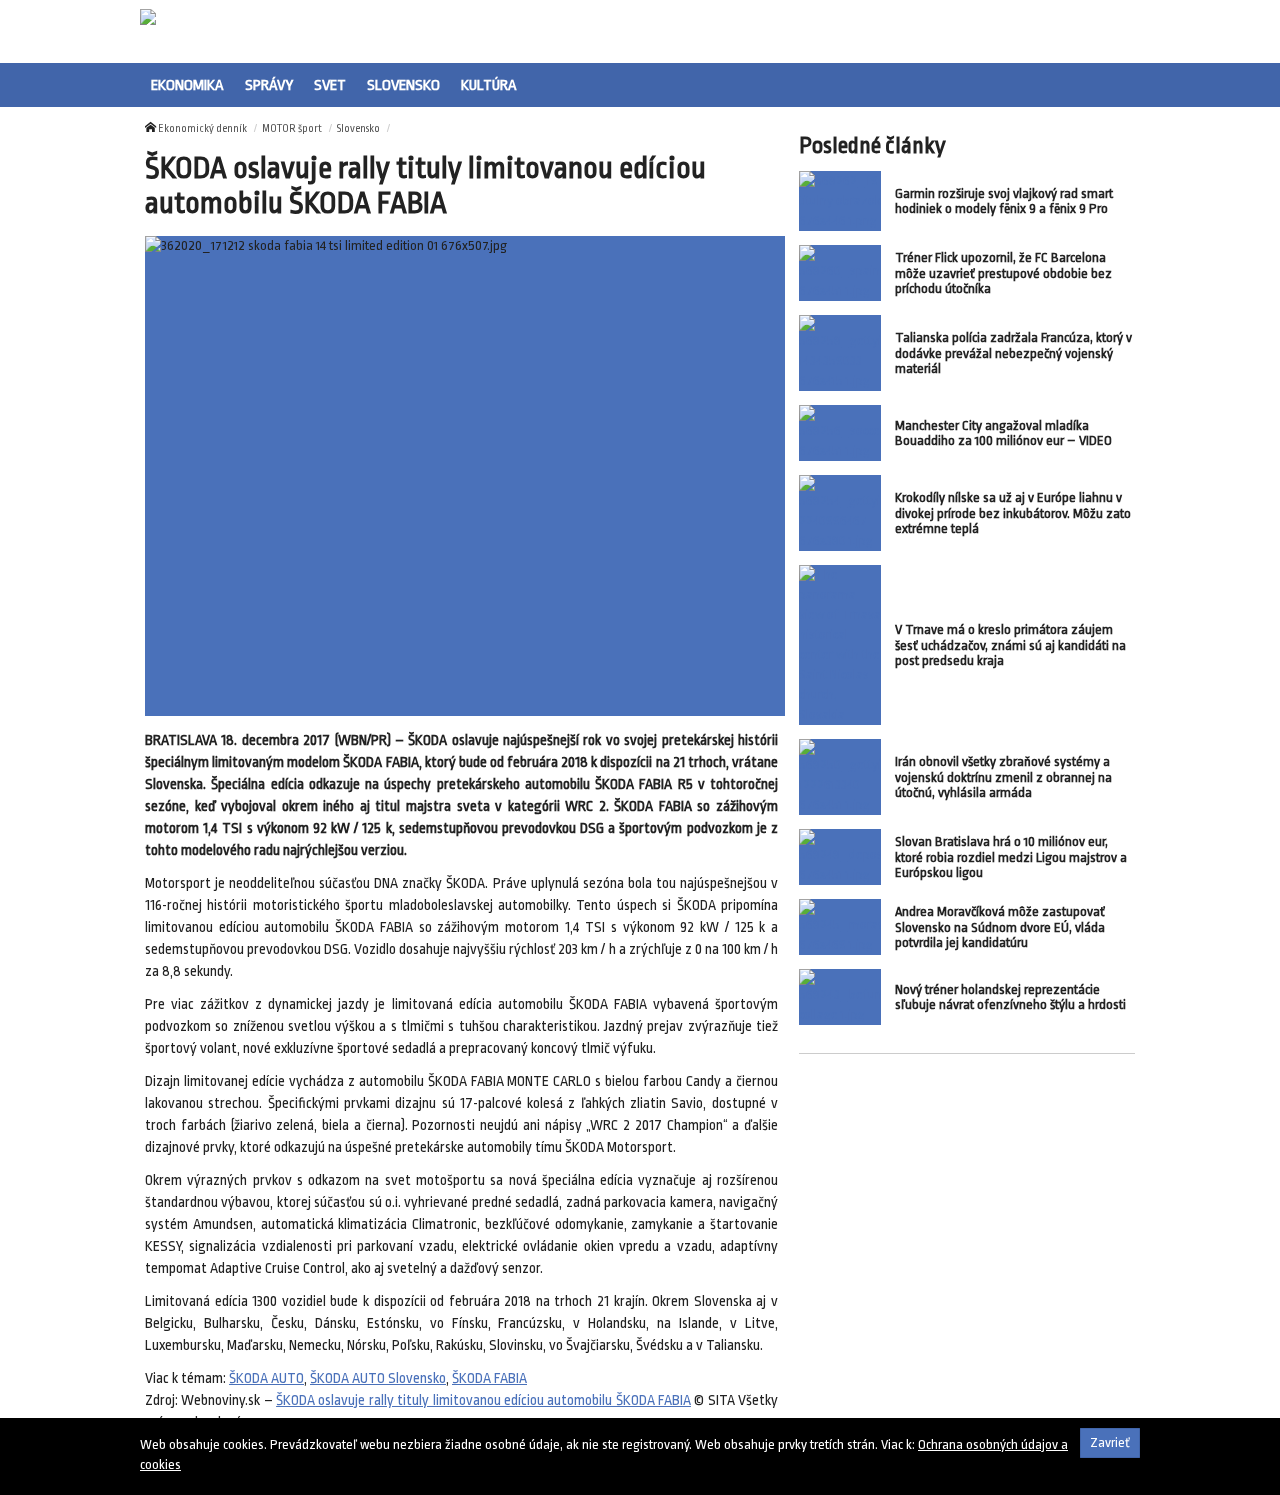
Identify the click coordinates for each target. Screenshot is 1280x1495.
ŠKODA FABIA (489, 1378)
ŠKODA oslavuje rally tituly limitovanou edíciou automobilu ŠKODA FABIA (483, 1400)
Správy (269, 85)
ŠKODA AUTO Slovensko (378, 1378)
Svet (330, 85)
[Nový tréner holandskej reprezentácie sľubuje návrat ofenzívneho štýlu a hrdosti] (840, 997)
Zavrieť (1110, 1442)
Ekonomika (187, 85)
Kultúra (489, 85)
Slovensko (403, 85)
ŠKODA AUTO (266, 1378)
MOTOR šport (292, 129)
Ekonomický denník (202, 129)
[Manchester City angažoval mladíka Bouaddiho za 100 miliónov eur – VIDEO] (840, 433)
